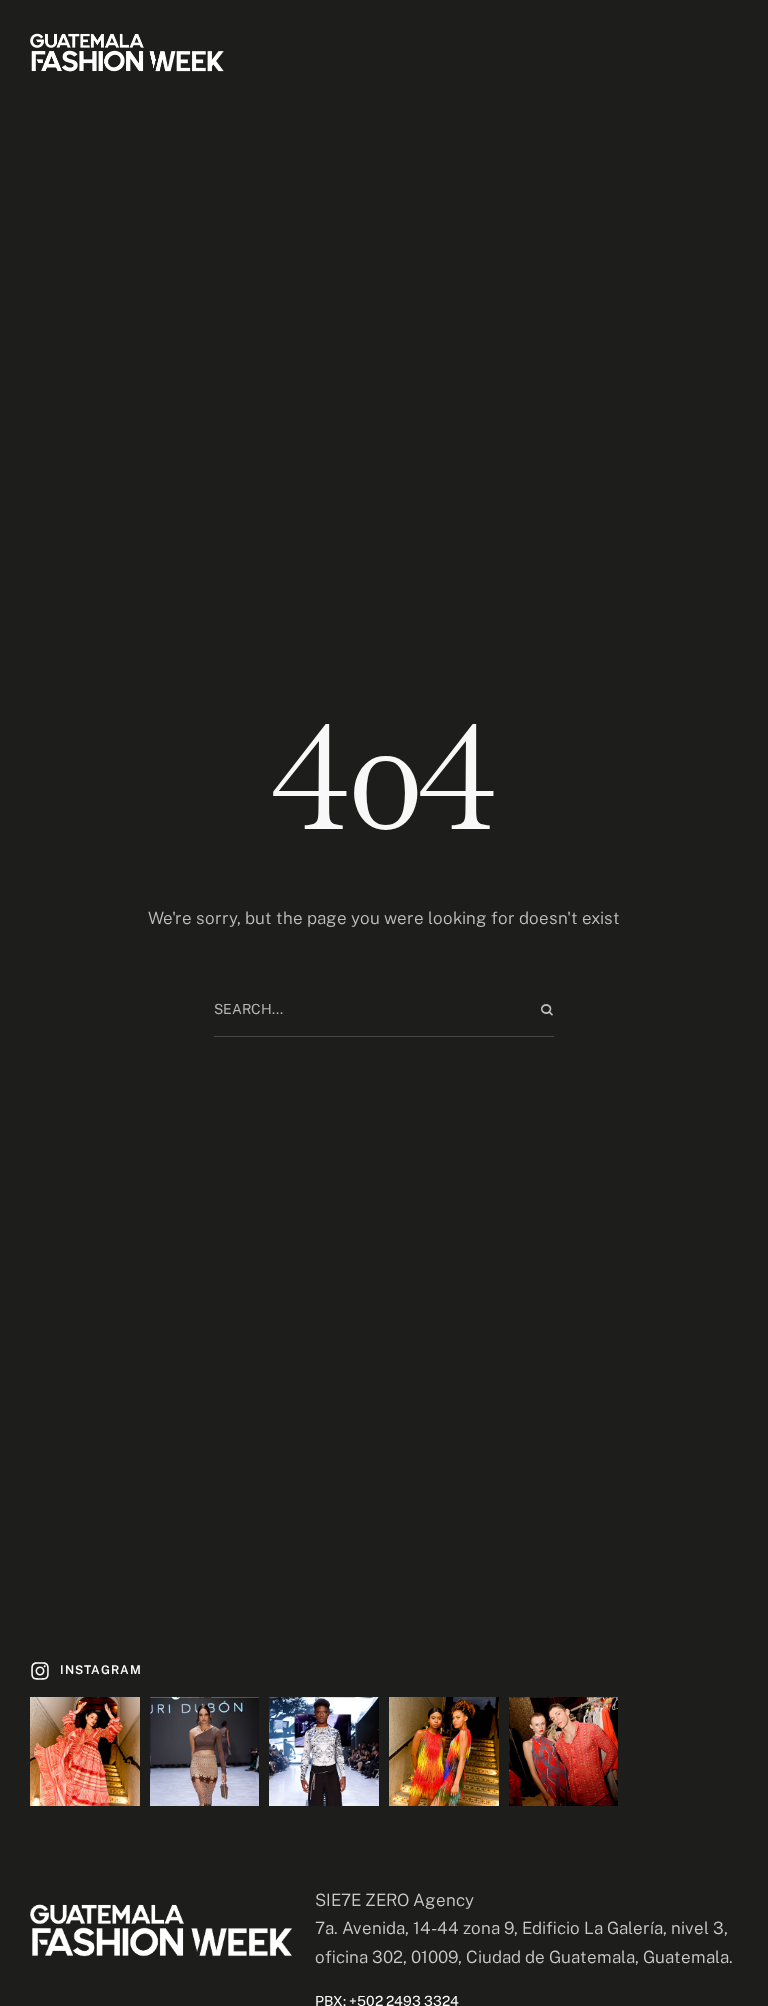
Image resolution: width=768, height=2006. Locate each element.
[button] (86, 1671)
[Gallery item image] (85, 1752)
